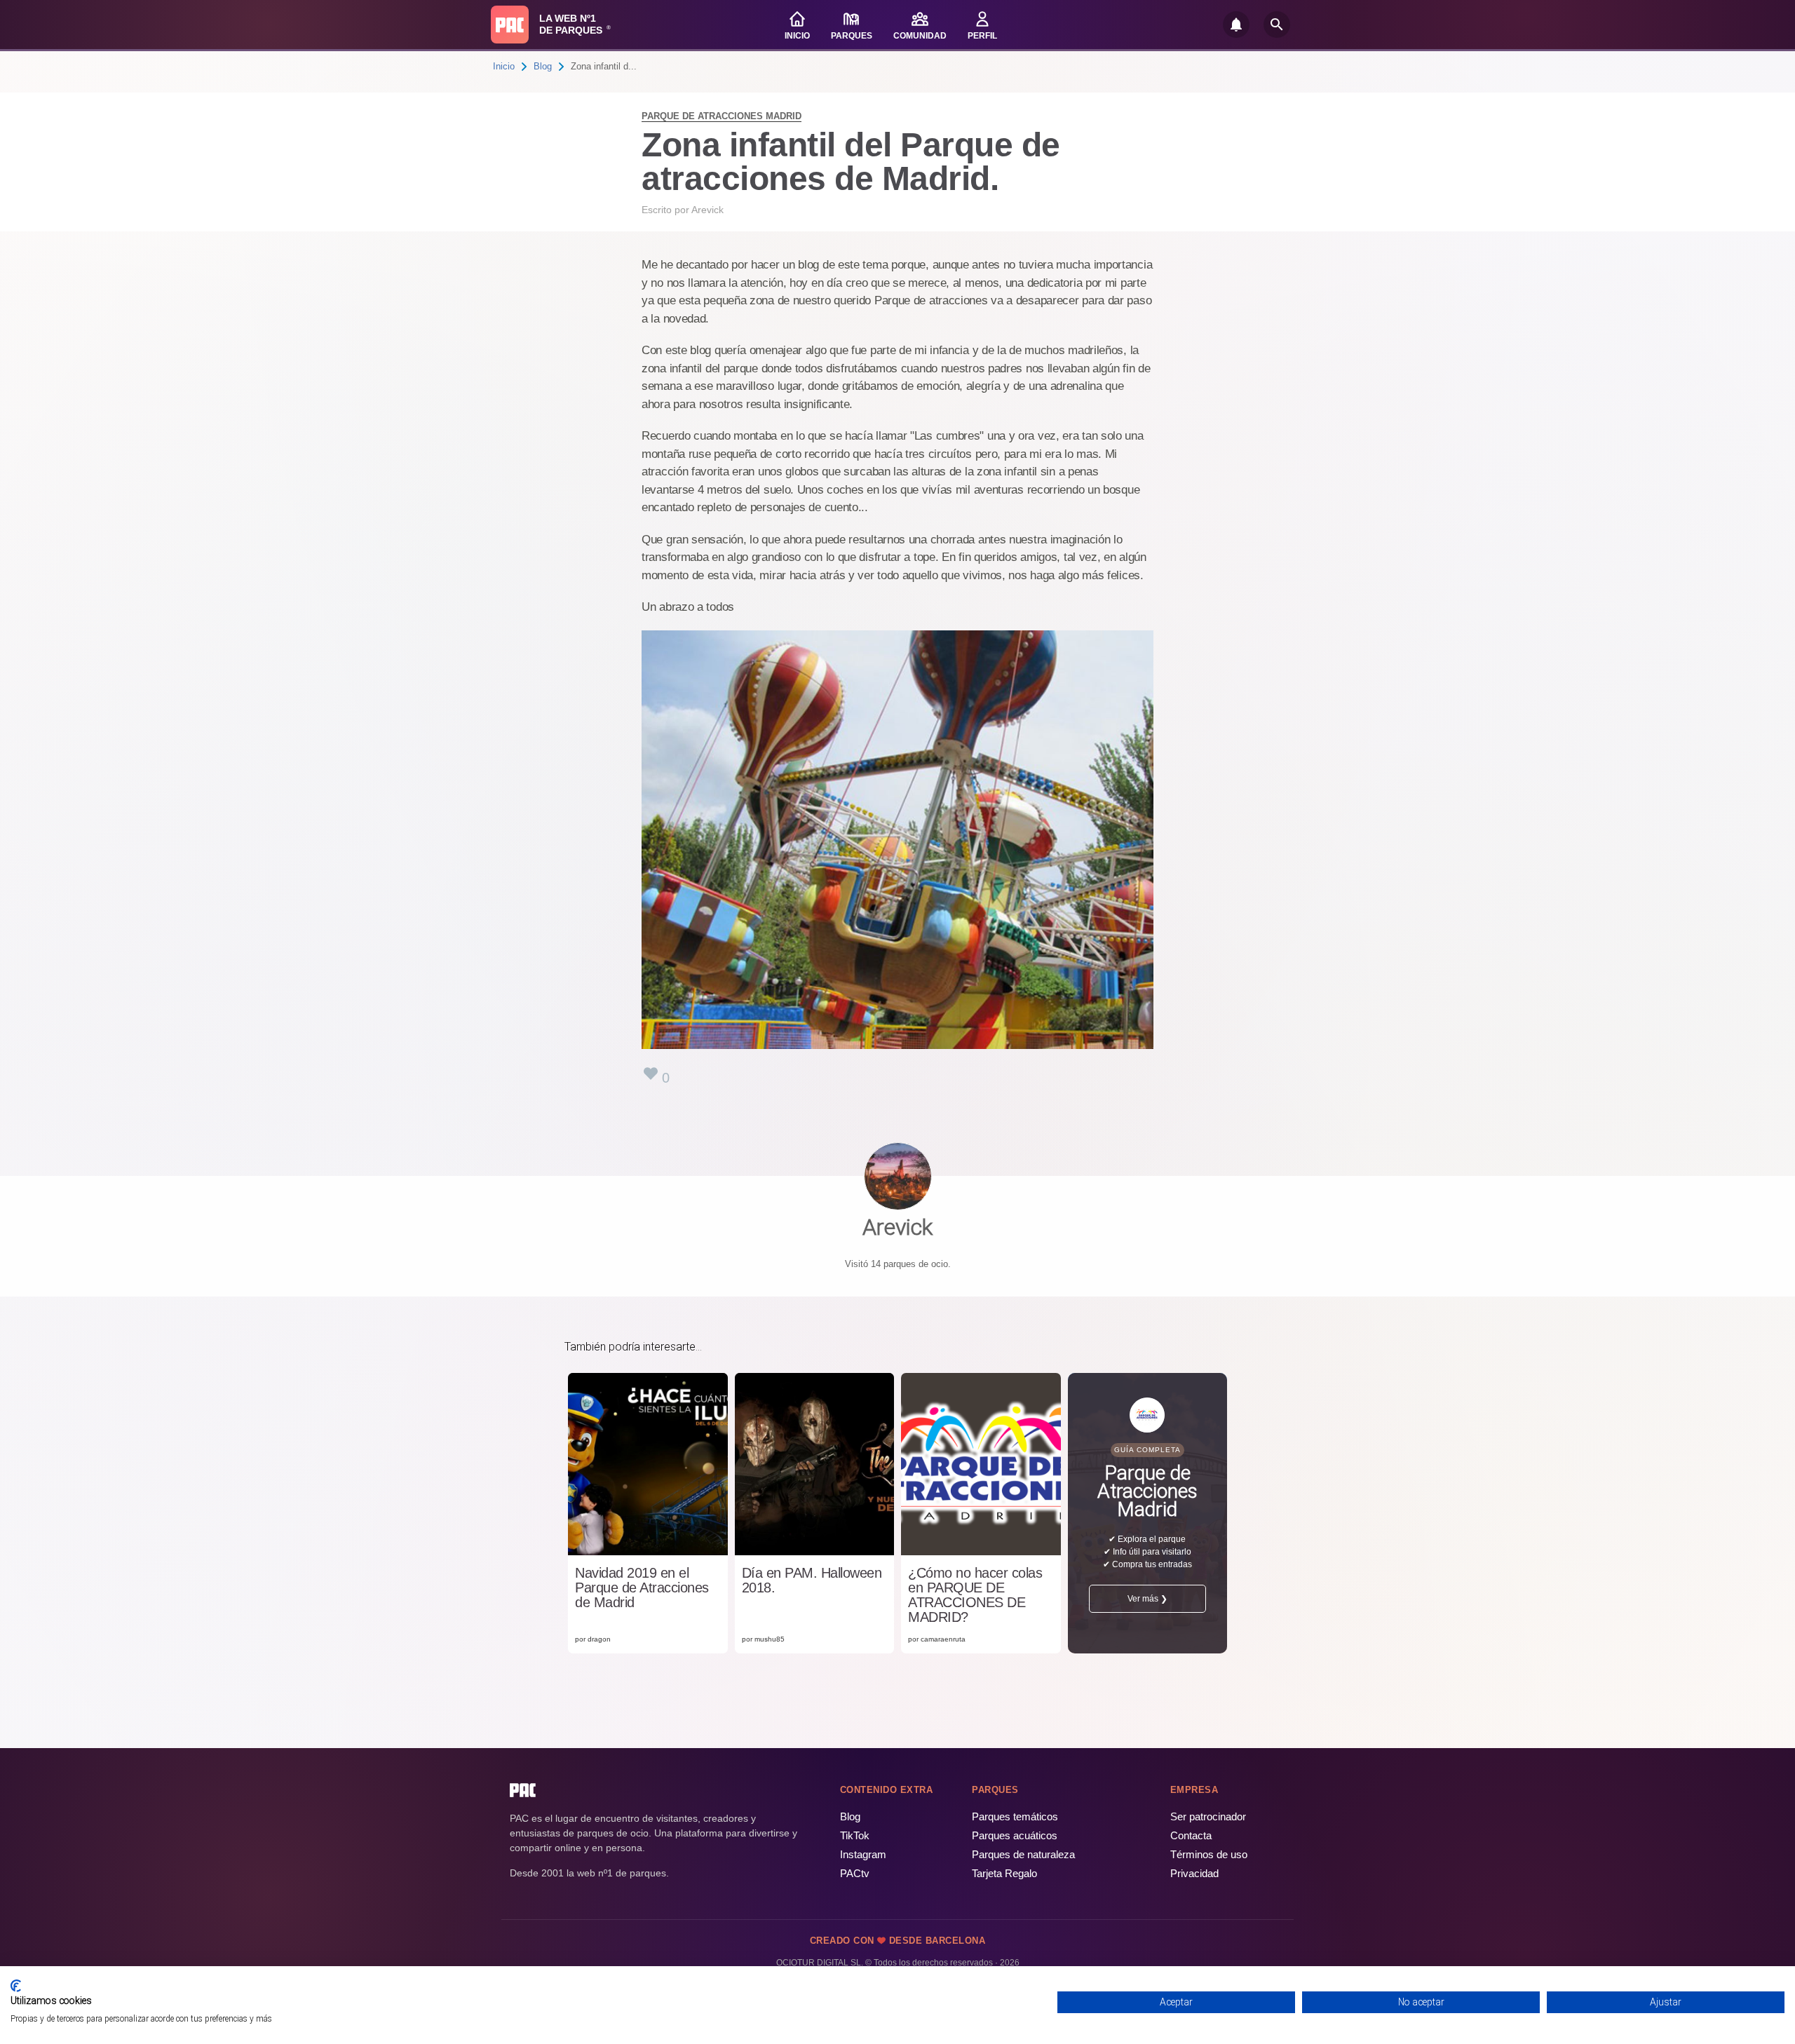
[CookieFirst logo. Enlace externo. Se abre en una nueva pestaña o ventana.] (16, 1986)
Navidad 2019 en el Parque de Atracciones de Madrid (642, 1588)
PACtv (855, 1873)
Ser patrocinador (1208, 1816)
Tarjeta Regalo (1004, 1873)
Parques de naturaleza (1023, 1854)
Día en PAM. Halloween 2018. (812, 1581)
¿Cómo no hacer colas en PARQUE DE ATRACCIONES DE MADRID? (975, 1595)
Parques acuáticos (1015, 1835)
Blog (543, 66)
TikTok (855, 1835)
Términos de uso (1209, 1854)
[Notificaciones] (1236, 25)
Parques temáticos (1015, 1816)
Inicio (504, 66)
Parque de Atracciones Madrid (722, 116)
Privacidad (1194, 1873)
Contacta (1191, 1835)
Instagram (863, 1854)
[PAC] (510, 25)
